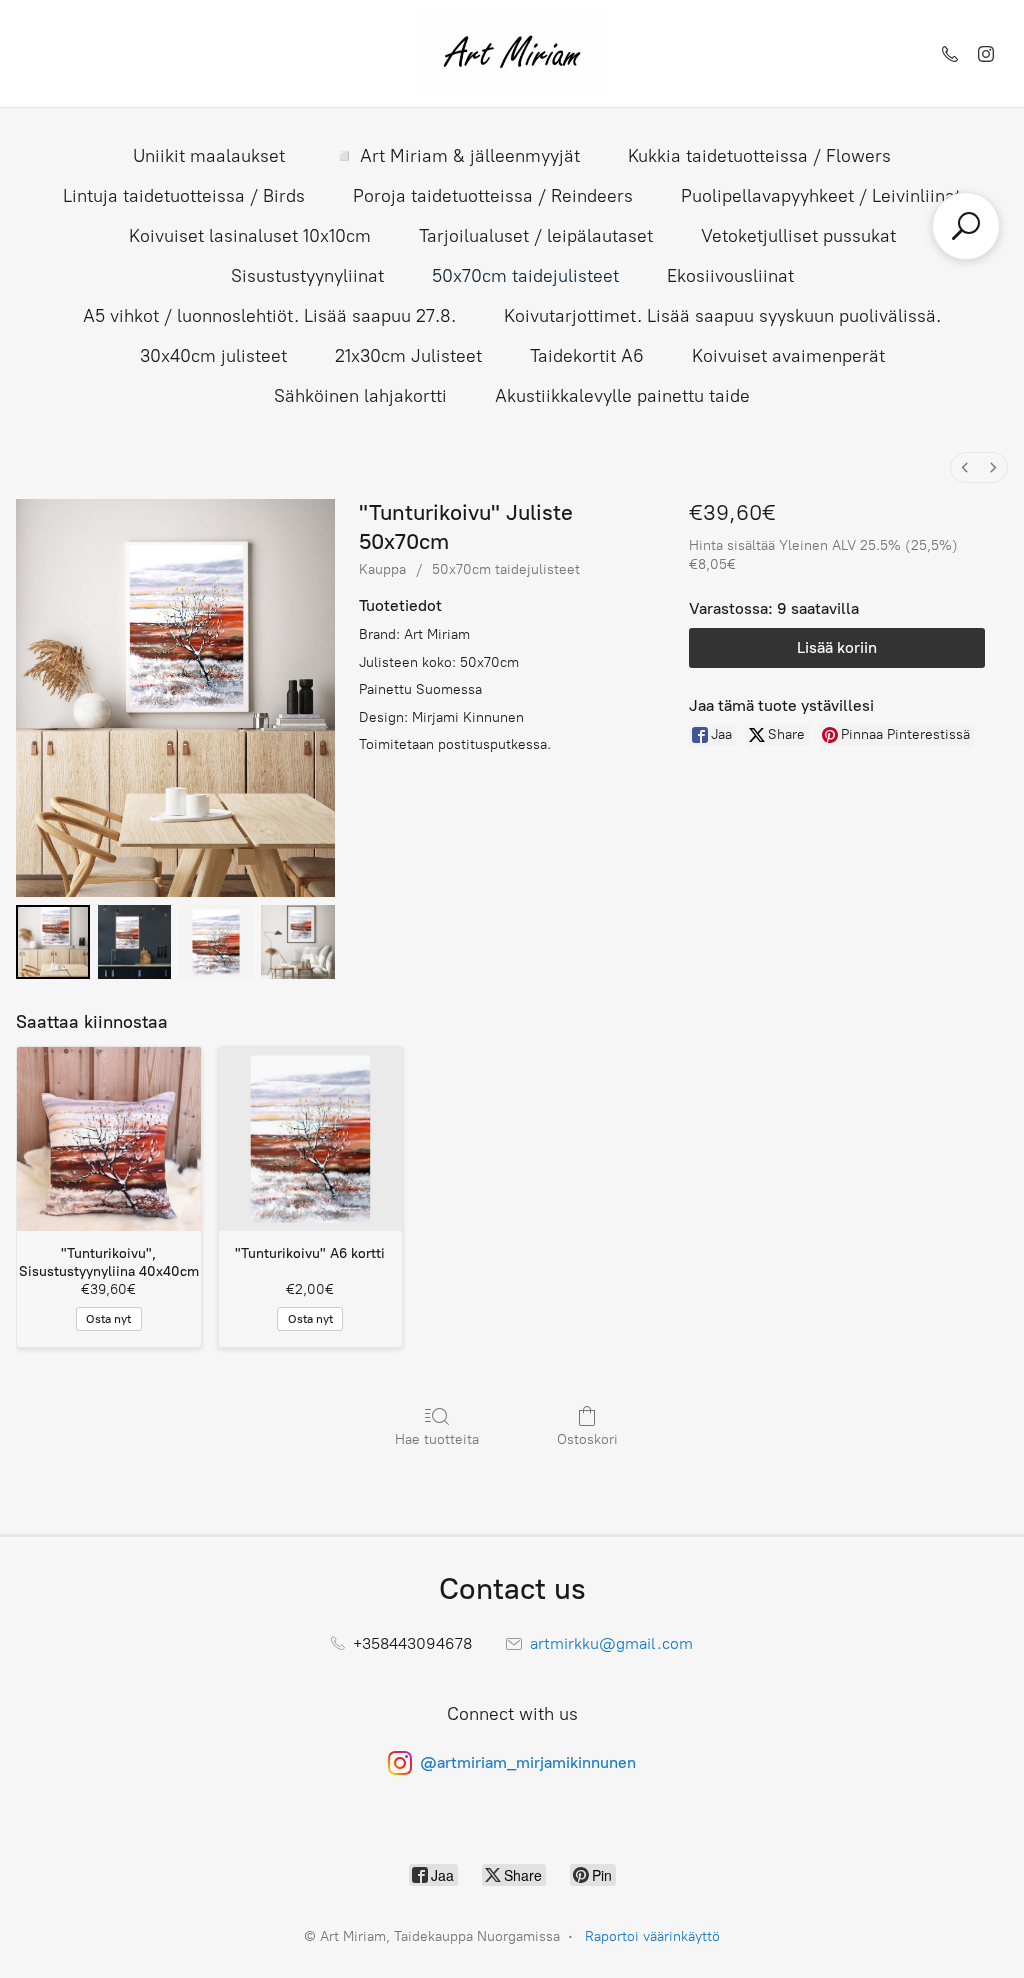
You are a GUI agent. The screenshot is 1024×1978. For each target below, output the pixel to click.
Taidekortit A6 (587, 356)
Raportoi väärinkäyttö (652, 1936)
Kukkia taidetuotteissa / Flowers (759, 156)
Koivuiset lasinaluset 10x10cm (250, 236)
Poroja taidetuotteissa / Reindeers (493, 196)
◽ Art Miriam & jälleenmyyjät (456, 156)
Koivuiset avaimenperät (788, 356)
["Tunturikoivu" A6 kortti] (311, 1139)
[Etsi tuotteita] (966, 226)
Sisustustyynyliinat (307, 276)
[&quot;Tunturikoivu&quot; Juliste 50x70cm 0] (53, 942)
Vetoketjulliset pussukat (798, 236)
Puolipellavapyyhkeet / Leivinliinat (821, 196)
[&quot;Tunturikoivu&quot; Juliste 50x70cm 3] (298, 942)
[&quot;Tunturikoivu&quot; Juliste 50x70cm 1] (135, 942)
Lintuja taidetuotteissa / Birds (184, 196)
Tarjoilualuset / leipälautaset (536, 236)
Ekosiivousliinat (730, 276)
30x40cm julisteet (213, 356)
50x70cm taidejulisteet (525, 276)
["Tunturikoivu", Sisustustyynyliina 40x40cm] (109, 1139)
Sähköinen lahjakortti (360, 396)
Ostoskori (587, 1439)
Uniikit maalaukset (209, 156)
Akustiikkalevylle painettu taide (622, 396)
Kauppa (382, 569)
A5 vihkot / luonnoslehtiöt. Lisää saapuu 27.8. (269, 316)
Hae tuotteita (437, 1439)
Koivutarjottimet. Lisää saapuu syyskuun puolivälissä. (722, 316)
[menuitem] (965, 467)
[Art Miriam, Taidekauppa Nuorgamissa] (512, 53)
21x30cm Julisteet (408, 356)
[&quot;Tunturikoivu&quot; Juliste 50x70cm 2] (216, 942)
